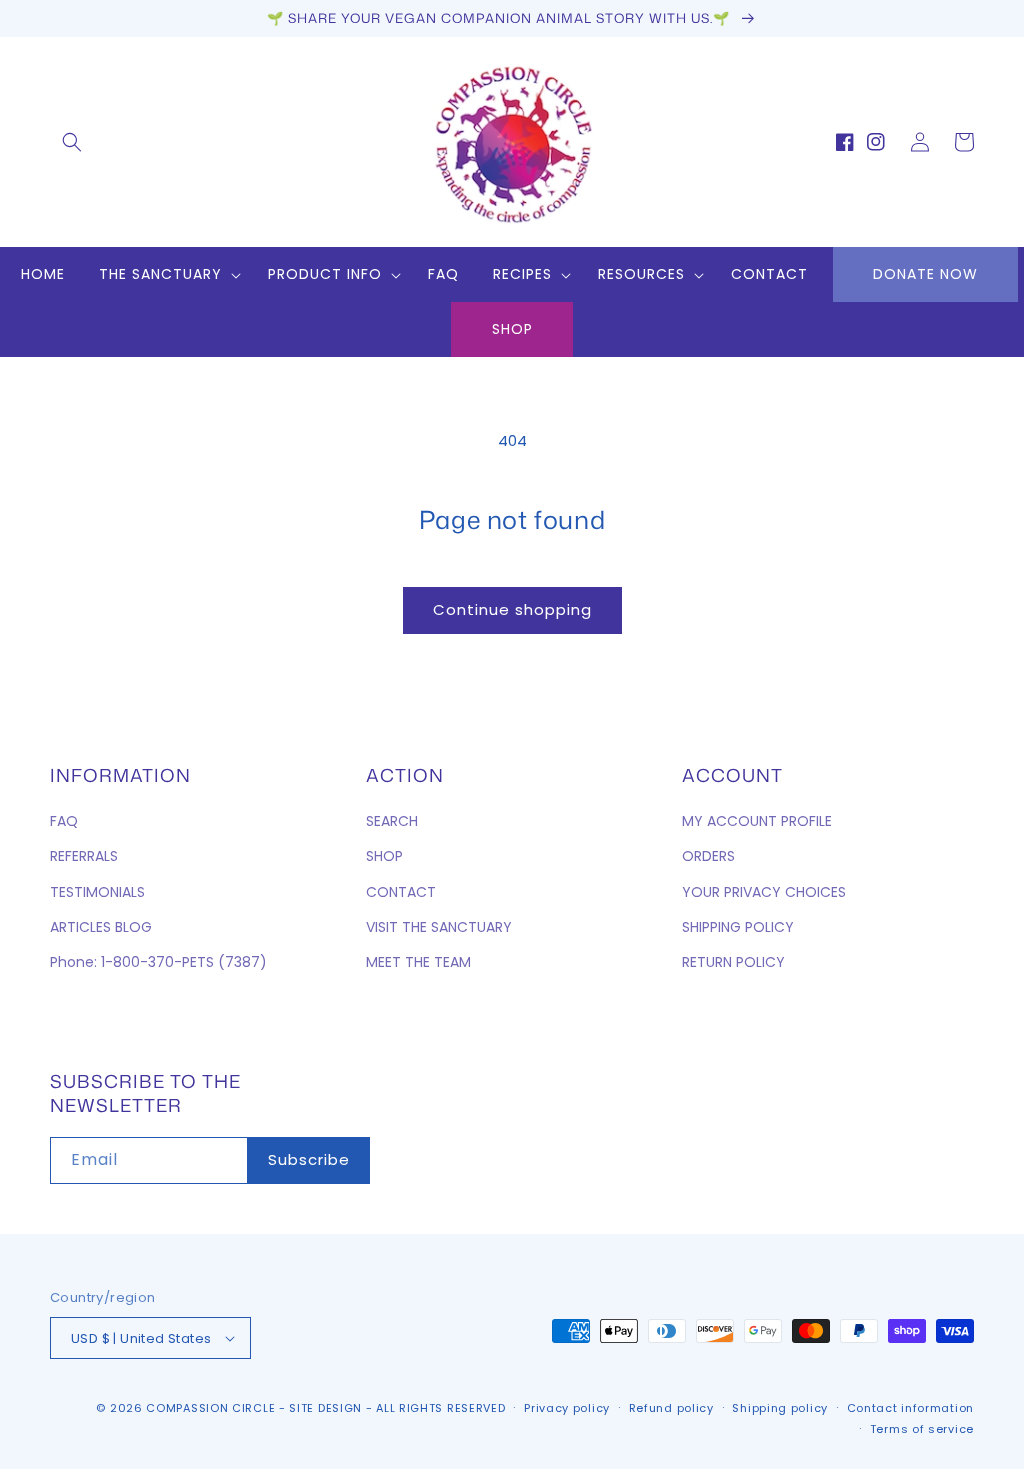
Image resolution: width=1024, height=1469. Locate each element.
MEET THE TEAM (418, 962)
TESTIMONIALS (97, 892)
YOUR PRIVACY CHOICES (764, 892)
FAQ (64, 821)
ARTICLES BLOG (101, 927)
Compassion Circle (210, 1408)
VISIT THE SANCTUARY (439, 927)
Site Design (325, 1408)
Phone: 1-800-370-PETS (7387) (158, 962)
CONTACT (401, 892)
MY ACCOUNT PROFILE (757, 821)
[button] (72, 142)
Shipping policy (780, 1408)
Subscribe (309, 1159)
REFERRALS (84, 856)
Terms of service (922, 1429)
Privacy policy (567, 1408)
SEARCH (392, 821)
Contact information (910, 1408)
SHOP (512, 329)
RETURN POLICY (733, 962)
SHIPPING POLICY (738, 927)
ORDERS (708, 856)
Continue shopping (512, 609)
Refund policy (671, 1408)
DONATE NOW (925, 274)
